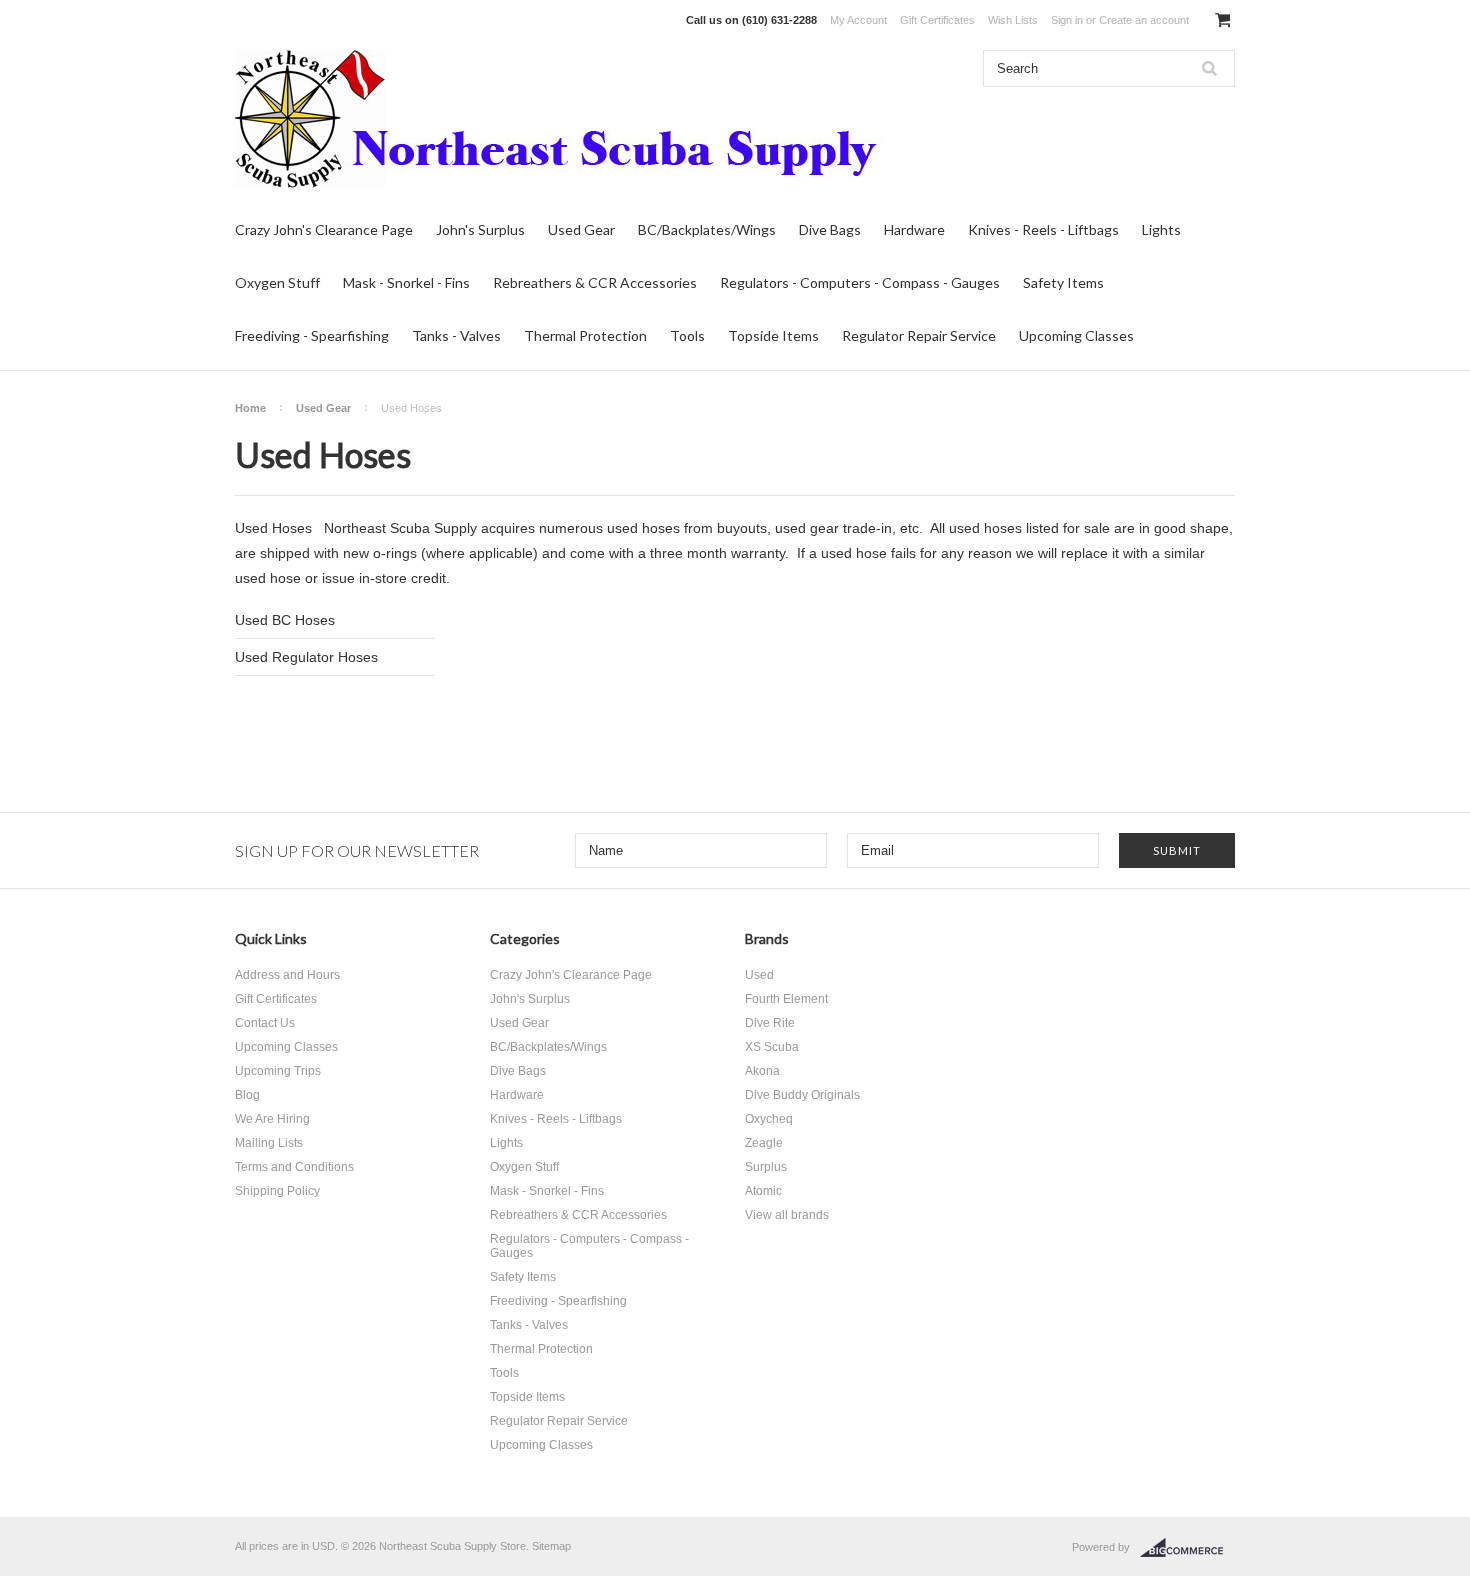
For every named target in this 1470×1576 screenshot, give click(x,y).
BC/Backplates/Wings (707, 229)
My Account (858, 20)
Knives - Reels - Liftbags (1043, 229)
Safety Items (1063, 282)
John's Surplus (480, 229)
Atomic (763, 1191)
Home (250, 408)
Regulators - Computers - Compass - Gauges (860, 282)
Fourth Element (786, 999)
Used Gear (581, 229)
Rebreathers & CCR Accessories (595, 282)
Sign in (1067, 20)
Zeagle (764, 1143)
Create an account (1144, 20)
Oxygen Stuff (277, 282)
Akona (762, 1071)
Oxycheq (769, 1119)
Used (759, 975)
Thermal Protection (585, 335)
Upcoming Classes (1076, 335)
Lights (1161, 229)
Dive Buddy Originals (802, 1095)
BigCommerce (1187, 1548)
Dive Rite (770, 1023)
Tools (687, 335)
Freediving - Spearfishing (312, 335)
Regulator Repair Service (919, 335)
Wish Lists (1013, 20)
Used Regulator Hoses (306, 657)
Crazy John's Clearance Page (324, 229)
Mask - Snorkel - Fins (406, 282)
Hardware (914, 229)
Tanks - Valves (456, 335)
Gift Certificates (937, 20)
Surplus (766, 1167)
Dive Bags (830, 229)
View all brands (787, 1215)
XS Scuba (772, 1047)
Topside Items (773, 335)
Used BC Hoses (285, 620)
